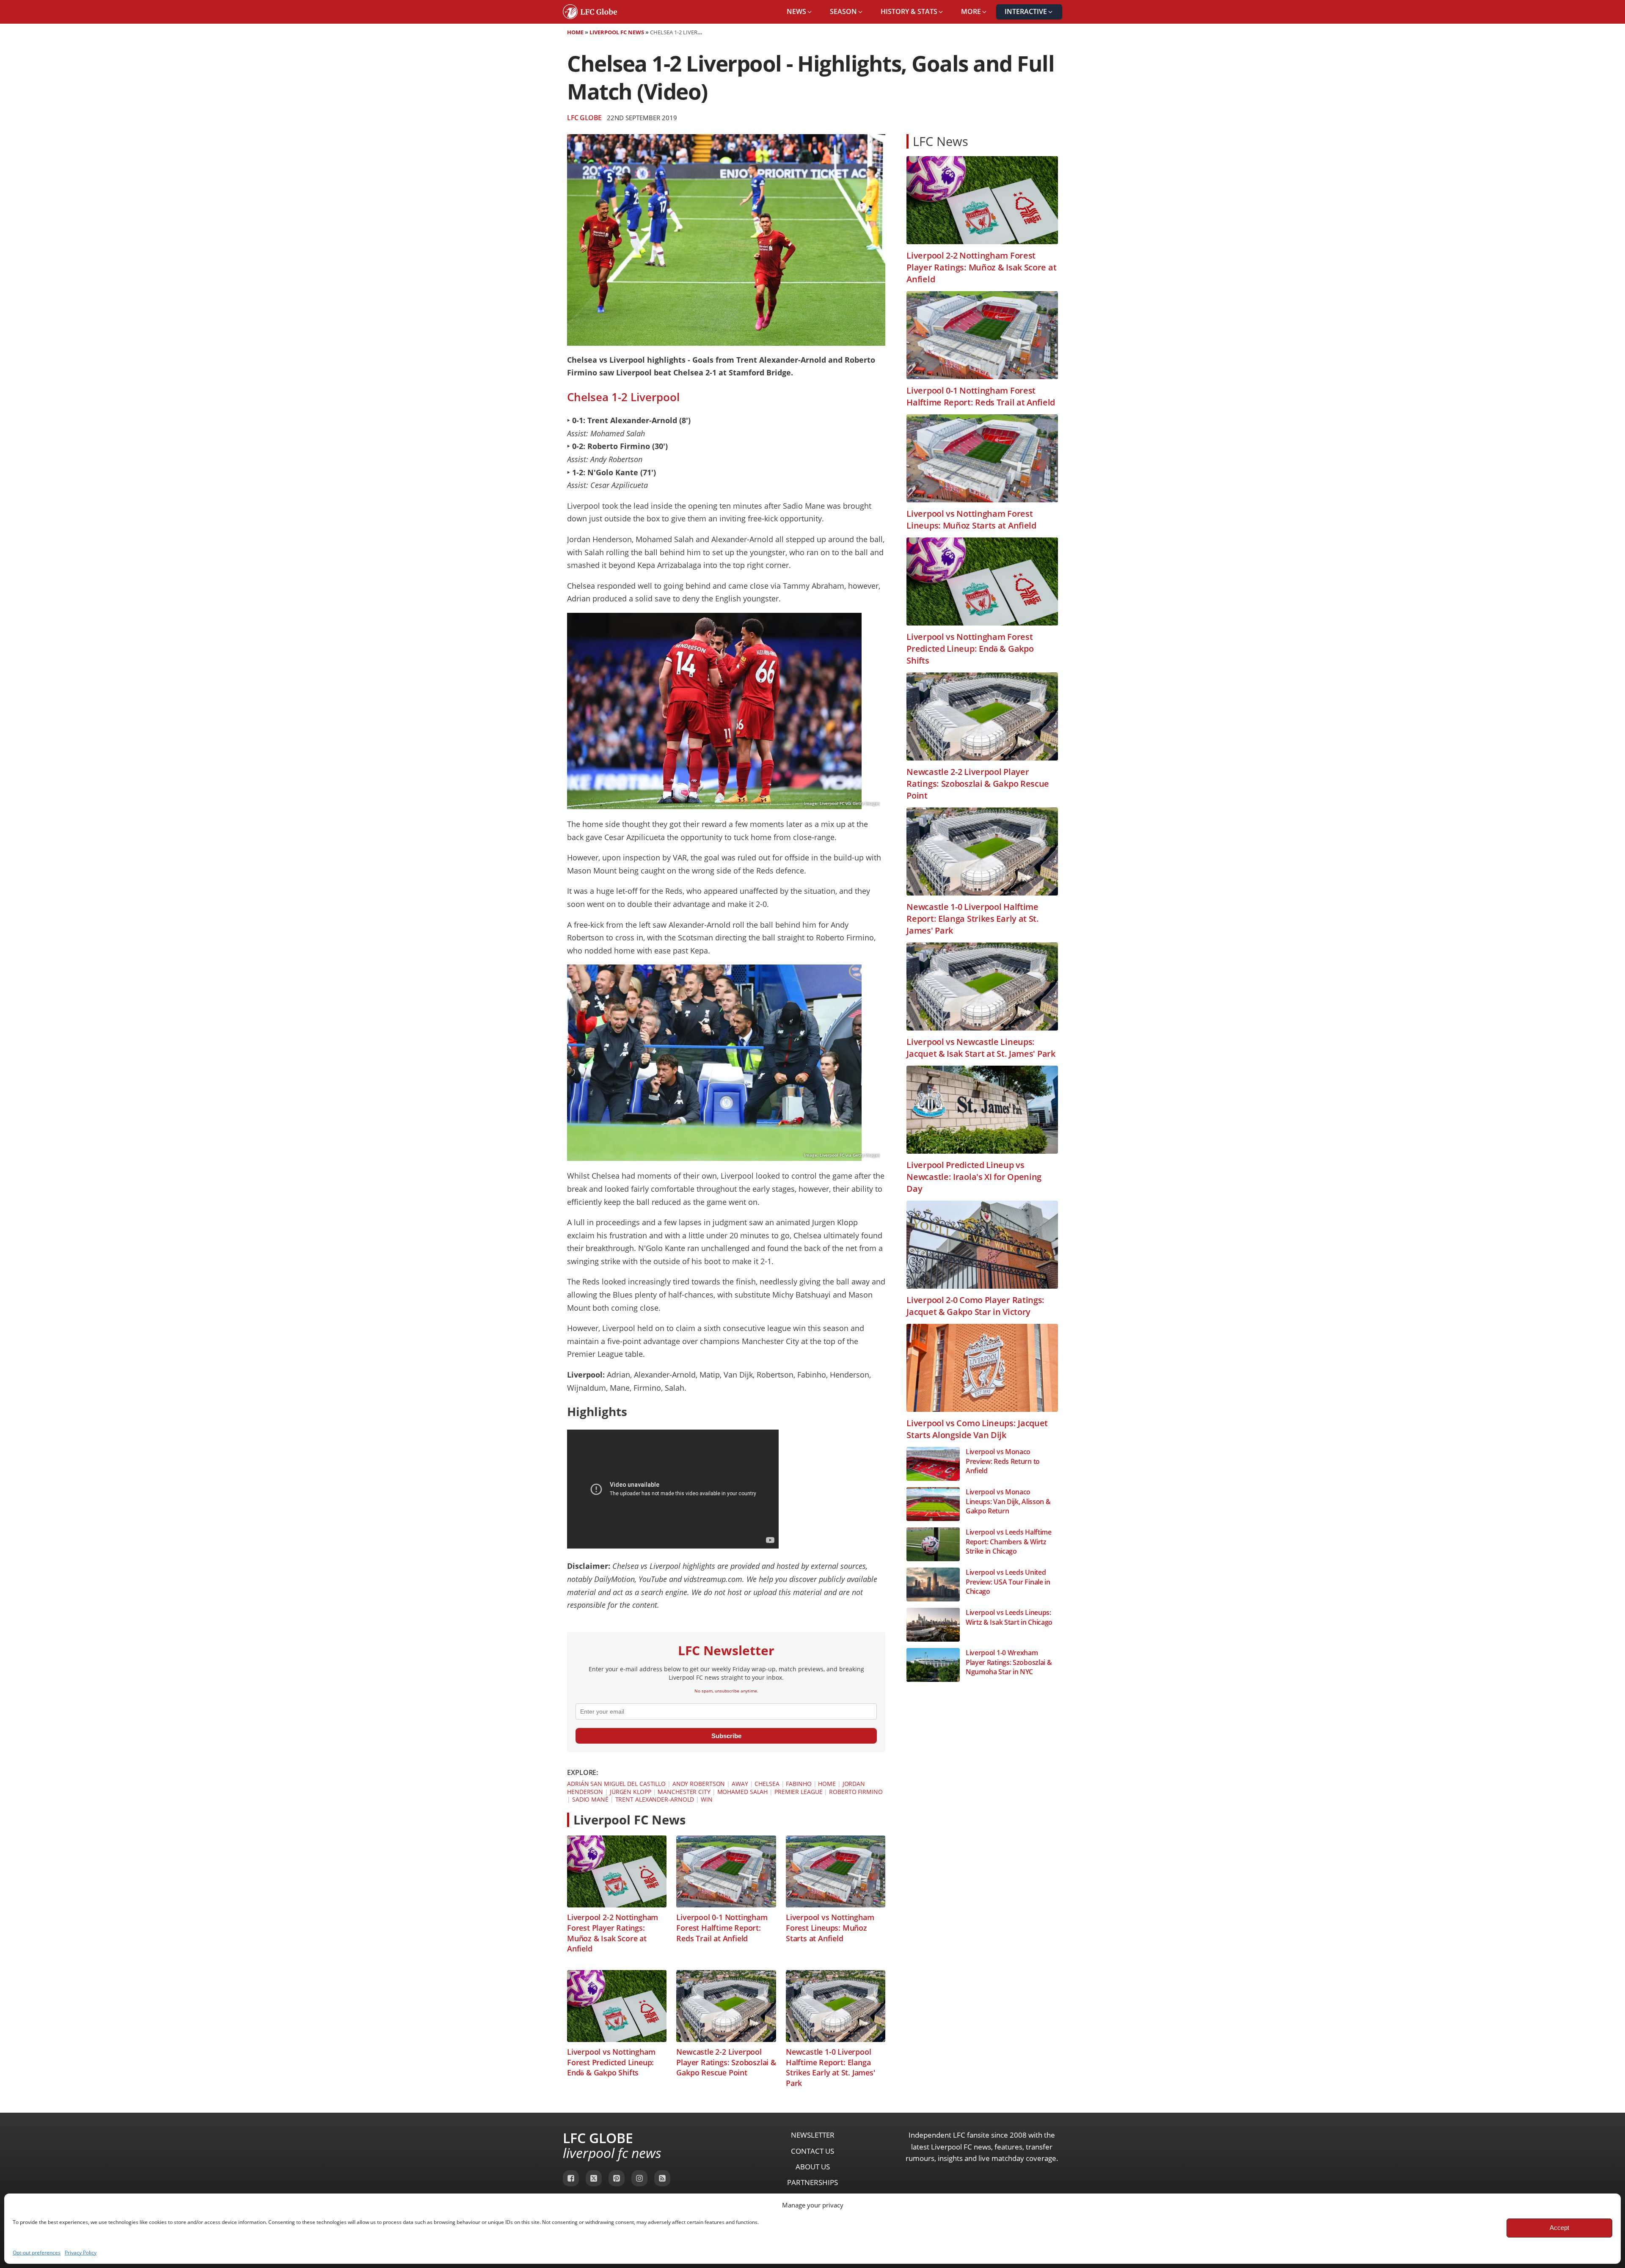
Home (575, 32)
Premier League (799, 1792)
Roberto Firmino (856, 1792)
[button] (800, 12)
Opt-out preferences (37, 2253)
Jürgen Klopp (631, 1792)
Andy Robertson (699, 1784)
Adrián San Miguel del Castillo (616, 1784)
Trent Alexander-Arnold (655, 1799)
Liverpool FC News (617, 32)
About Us (813, 2167)
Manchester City (684, 1792)
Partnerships (812, 2182)
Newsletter (813, 2135)
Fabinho (799, 1784)
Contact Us (812, 2151)
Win (707, 1799)
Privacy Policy (81, 2253)
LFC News (941, 141)
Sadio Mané (590, 1799)
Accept (1559, 2228)
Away (740, 1784)
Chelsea (767, 1784)
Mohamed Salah (743, 1792)
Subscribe (726, 1736)
